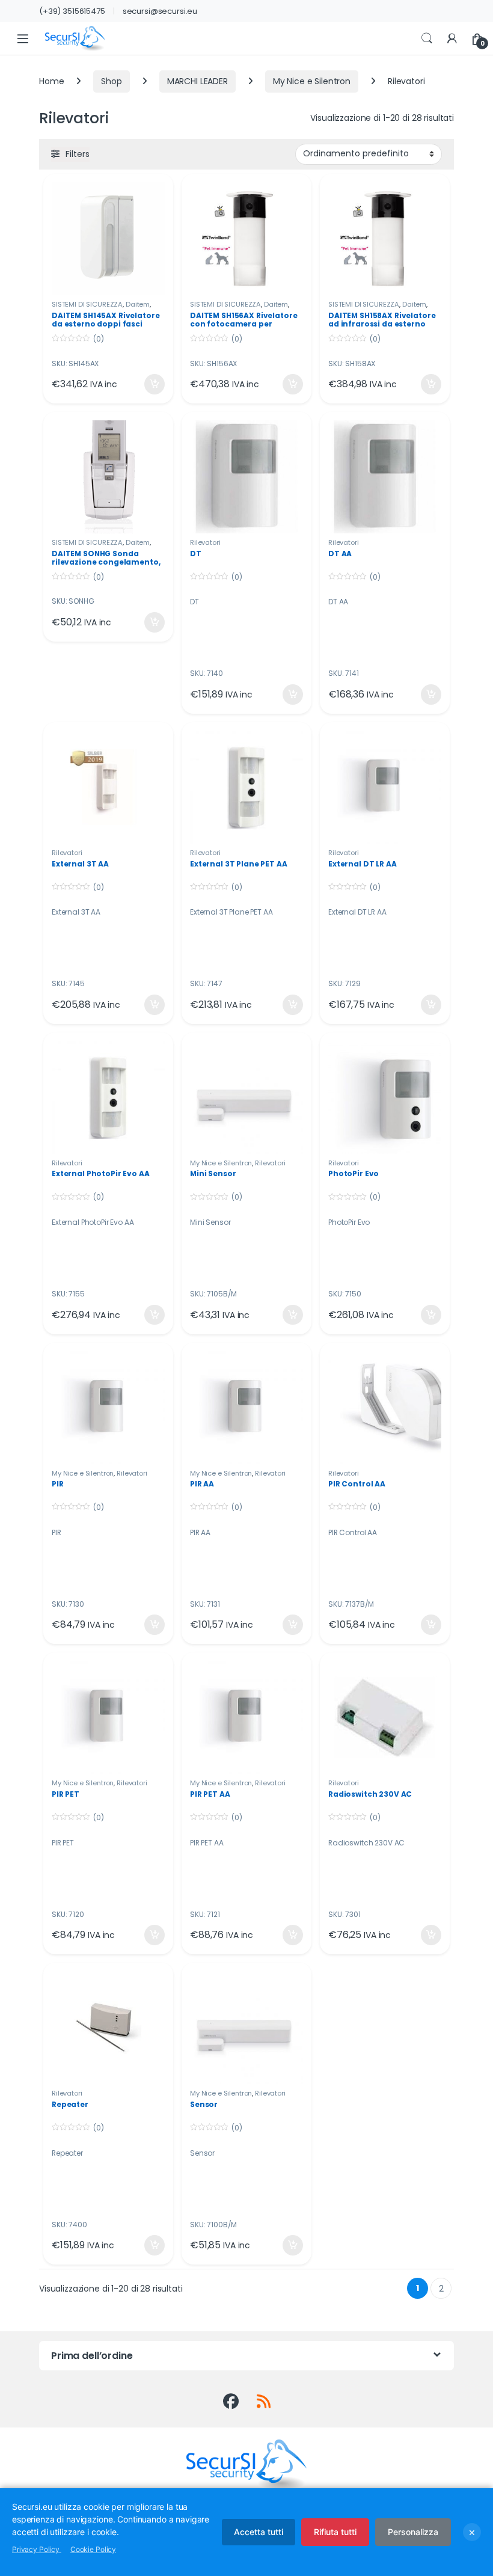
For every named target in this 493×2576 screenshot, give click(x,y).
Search (427, 38)
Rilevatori (205, 542)
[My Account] (452, 39)
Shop (111, 81)
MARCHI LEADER (198, 81)
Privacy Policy (37, 2549)
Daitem (138, 304)
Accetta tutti (259, 2532)
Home (51, 81)
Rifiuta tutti (335, 2532)
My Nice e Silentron (312, 81)
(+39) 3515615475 (72, 11)
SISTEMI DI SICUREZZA (87, 304)
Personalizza (413, 2532)
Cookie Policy (93, 2549)
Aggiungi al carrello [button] (147, 384)
